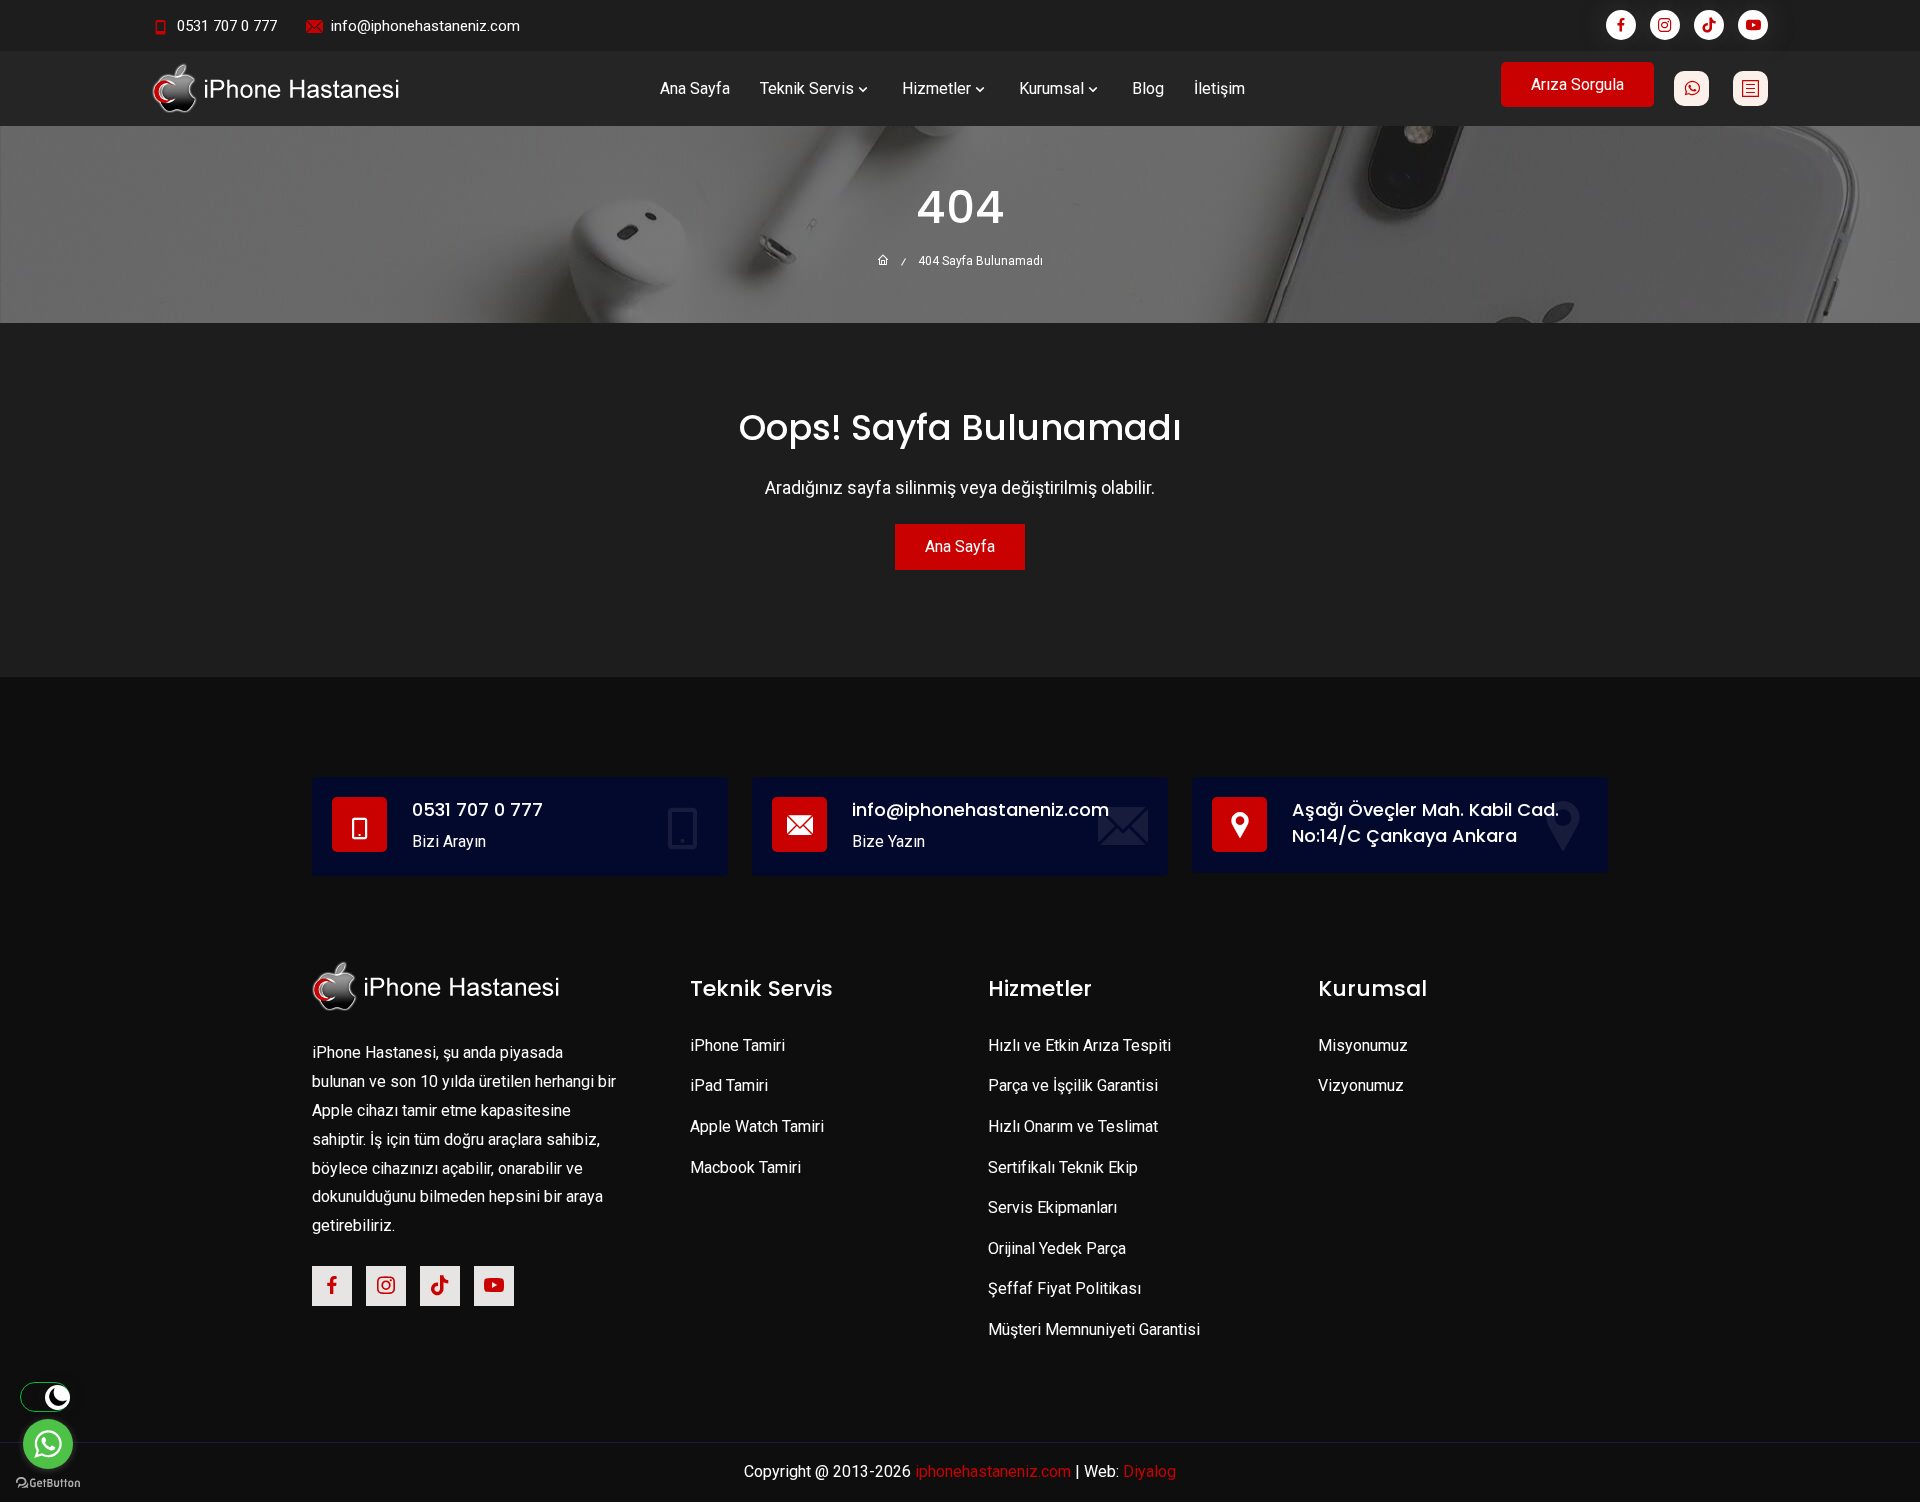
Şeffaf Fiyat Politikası (1064, 1288)
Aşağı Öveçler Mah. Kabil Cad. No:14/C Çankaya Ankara (1425, 822)
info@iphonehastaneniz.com (425, 26)
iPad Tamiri (729, 1085)
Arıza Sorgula (1577, 84)
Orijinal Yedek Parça (1057, 1248)
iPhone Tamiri (737, 1045)
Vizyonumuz (1361, 1085)
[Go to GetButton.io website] (48, 1482)
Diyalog (1149, 1471)
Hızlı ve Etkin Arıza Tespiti (1079, 1045)
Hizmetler (936, 88)
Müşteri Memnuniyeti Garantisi (1094, 1329)
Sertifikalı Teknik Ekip (1063, 1167)
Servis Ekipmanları (1052, 1207)
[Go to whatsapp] (48, 1444)
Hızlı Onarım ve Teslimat (1073, 1126)
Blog (1148, 88)
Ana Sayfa (695, 88)
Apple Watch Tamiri (757, 1126)
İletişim (1219, 88)
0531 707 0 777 (227, 26)
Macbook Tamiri (745, 1167)
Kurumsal (1051, 88)
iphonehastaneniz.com (993, 1471)
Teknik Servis (807, 88)
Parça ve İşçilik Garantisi (1073, 1085)
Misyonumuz (1363, 1045)
